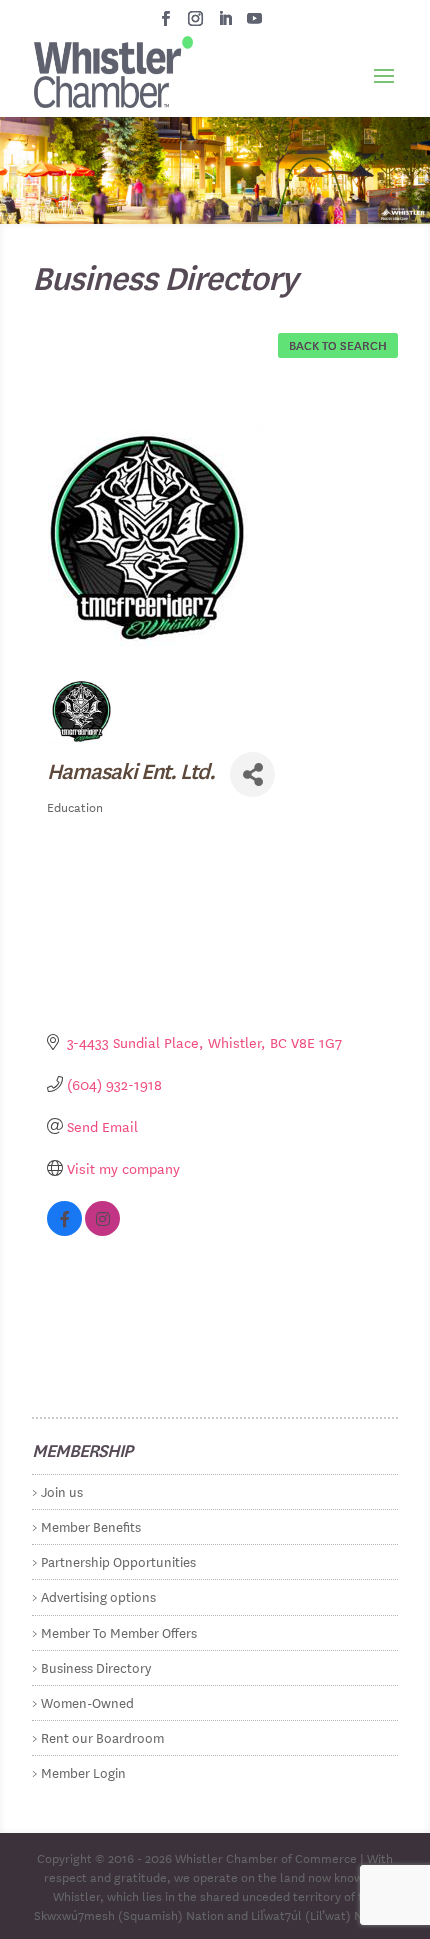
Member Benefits (91, 1525)
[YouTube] (254, 24)
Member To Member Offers (119, 1631)
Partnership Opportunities (118, 1560)
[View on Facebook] (64, 1230)
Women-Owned (87, 1701)
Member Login (83, 1771)
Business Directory (96, 1666)
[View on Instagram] (102, 1230)
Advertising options (98, 1595)
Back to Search (338, 344)
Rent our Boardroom (102, 1736)
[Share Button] (252, 774)
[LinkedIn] (225, 24)
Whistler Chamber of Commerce (266, 1857)
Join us (62, 1490)
